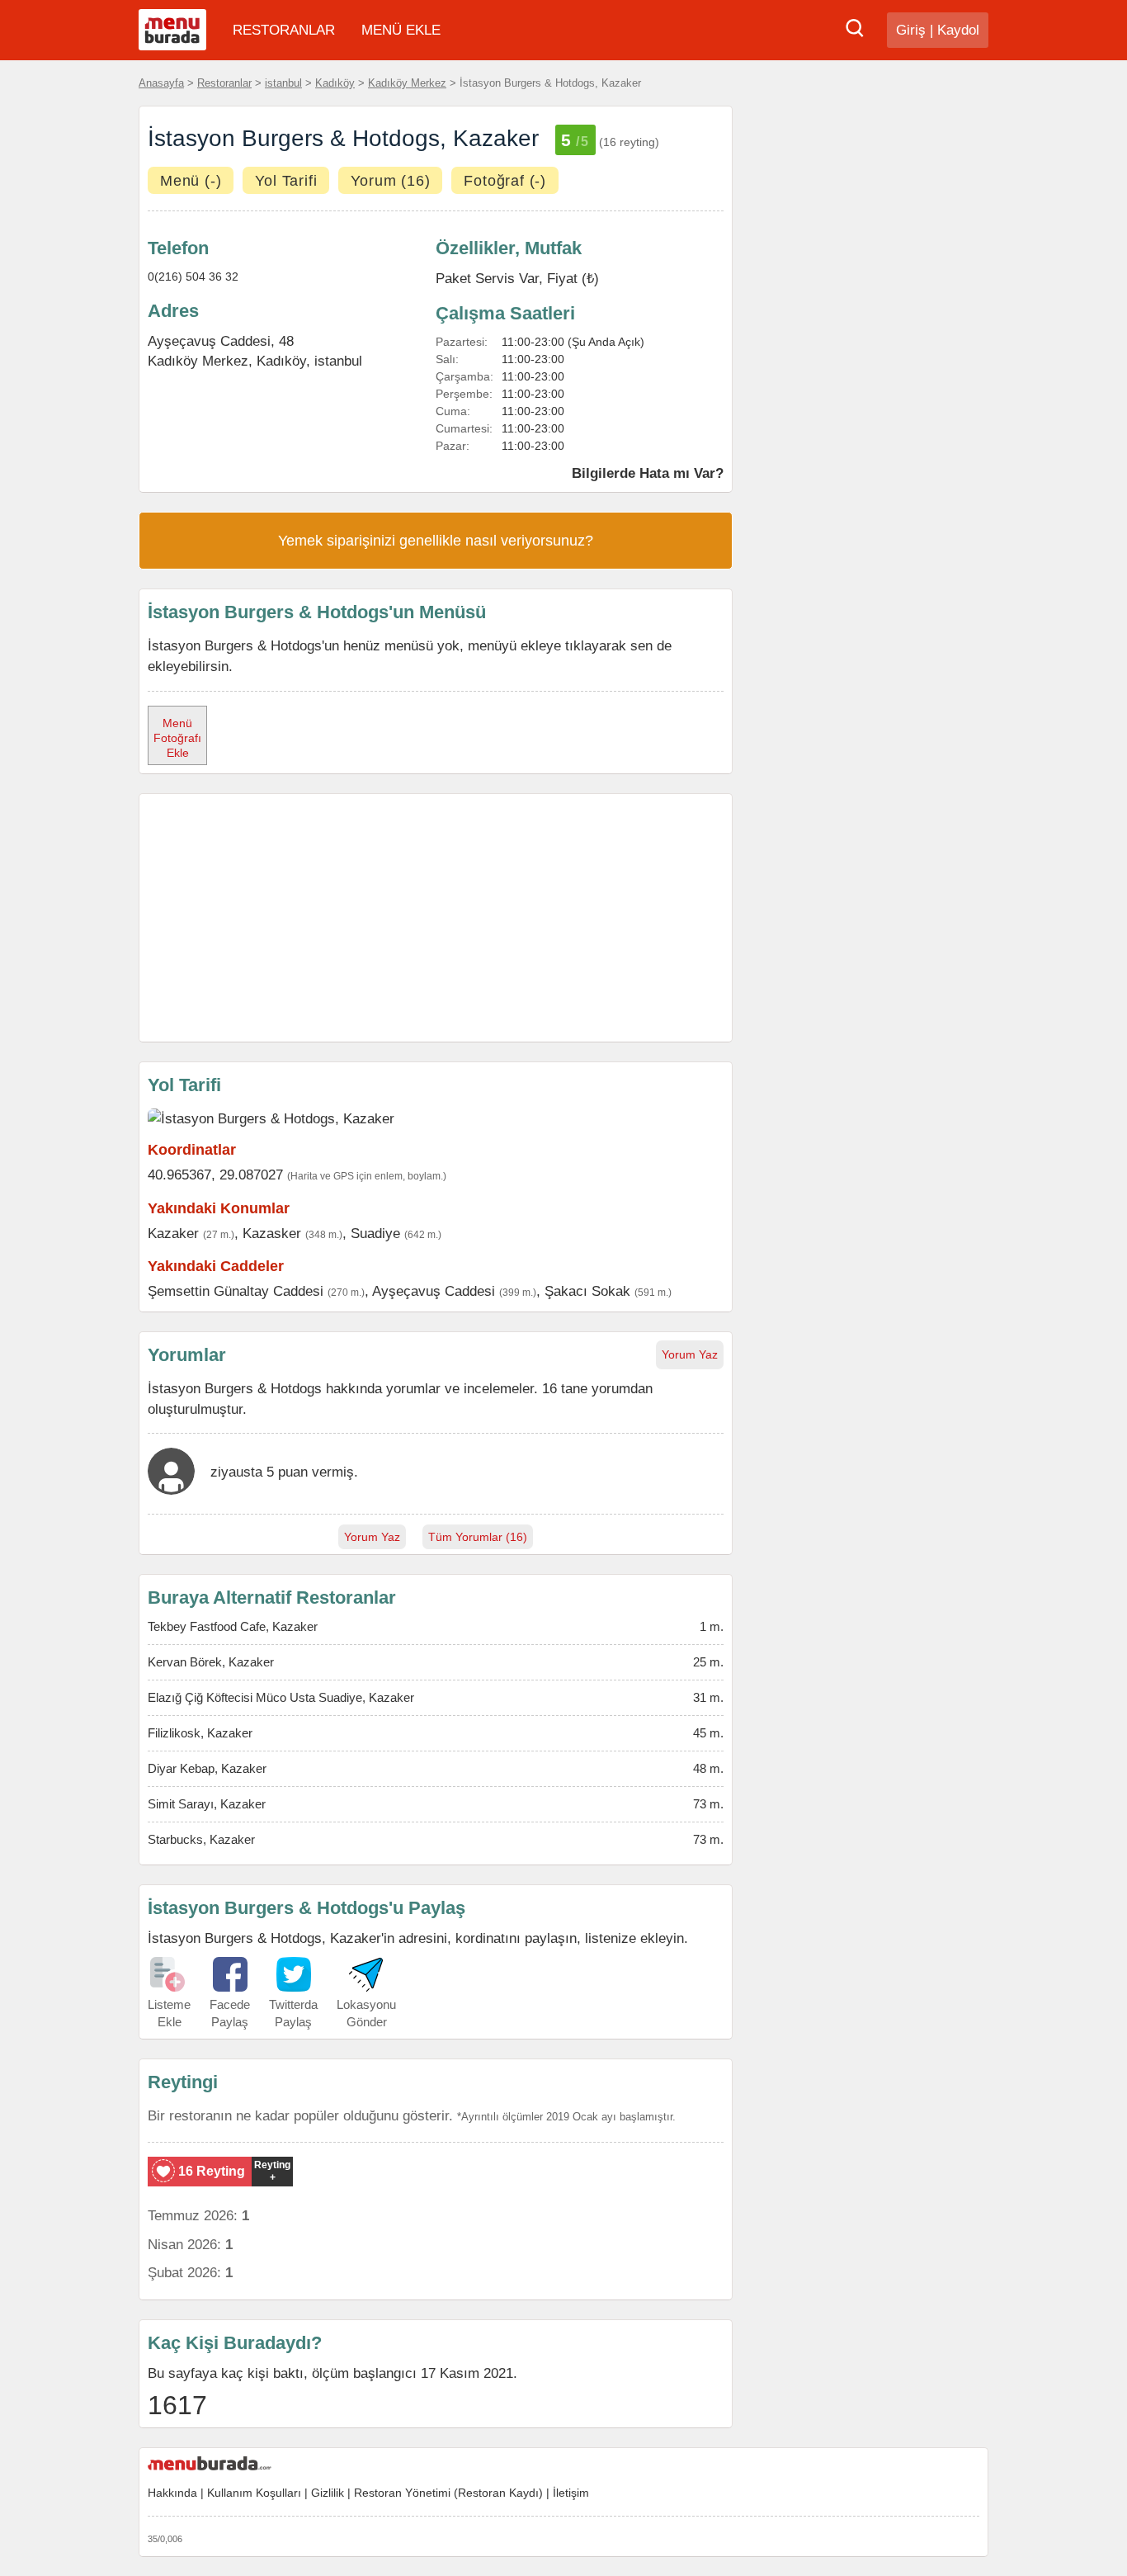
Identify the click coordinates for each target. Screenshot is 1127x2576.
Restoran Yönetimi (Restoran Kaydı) (448, 2493)
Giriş (911, 30)
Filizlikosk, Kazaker (200, 1733)
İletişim (571, 2493)
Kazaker (173, 1233)
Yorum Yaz (690, 1354)
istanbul (283, 83)
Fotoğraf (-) (505, 181)
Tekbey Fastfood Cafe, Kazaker (233, 1626)
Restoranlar (224, 83)
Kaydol (958, 30)
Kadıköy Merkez (407, 83)
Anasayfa (161, 83)
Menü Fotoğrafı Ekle (177, 738)
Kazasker (272, 1233)
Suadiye (375, 1233)
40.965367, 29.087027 (215, 1175)
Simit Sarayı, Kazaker (207, 1804)
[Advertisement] (436, 918)
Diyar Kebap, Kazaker (207, 1768)
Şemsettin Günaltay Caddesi (236, 1291)
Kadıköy (335, 83)
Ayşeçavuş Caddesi (434, 1291)
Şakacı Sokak (587, 1291)
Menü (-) (191, 181)
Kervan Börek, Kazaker (211, 1662)
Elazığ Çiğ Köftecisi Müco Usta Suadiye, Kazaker (281, 1697)
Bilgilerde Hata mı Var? (648, 473)
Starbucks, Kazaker (201, 1839)
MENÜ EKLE (401, 30)
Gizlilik (328, 2493)
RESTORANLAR (284, 30)
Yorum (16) (390, 181)
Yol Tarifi (286, 181)
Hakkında (172, 2493)
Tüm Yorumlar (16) (478, 1537)
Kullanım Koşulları (254, 2493)
